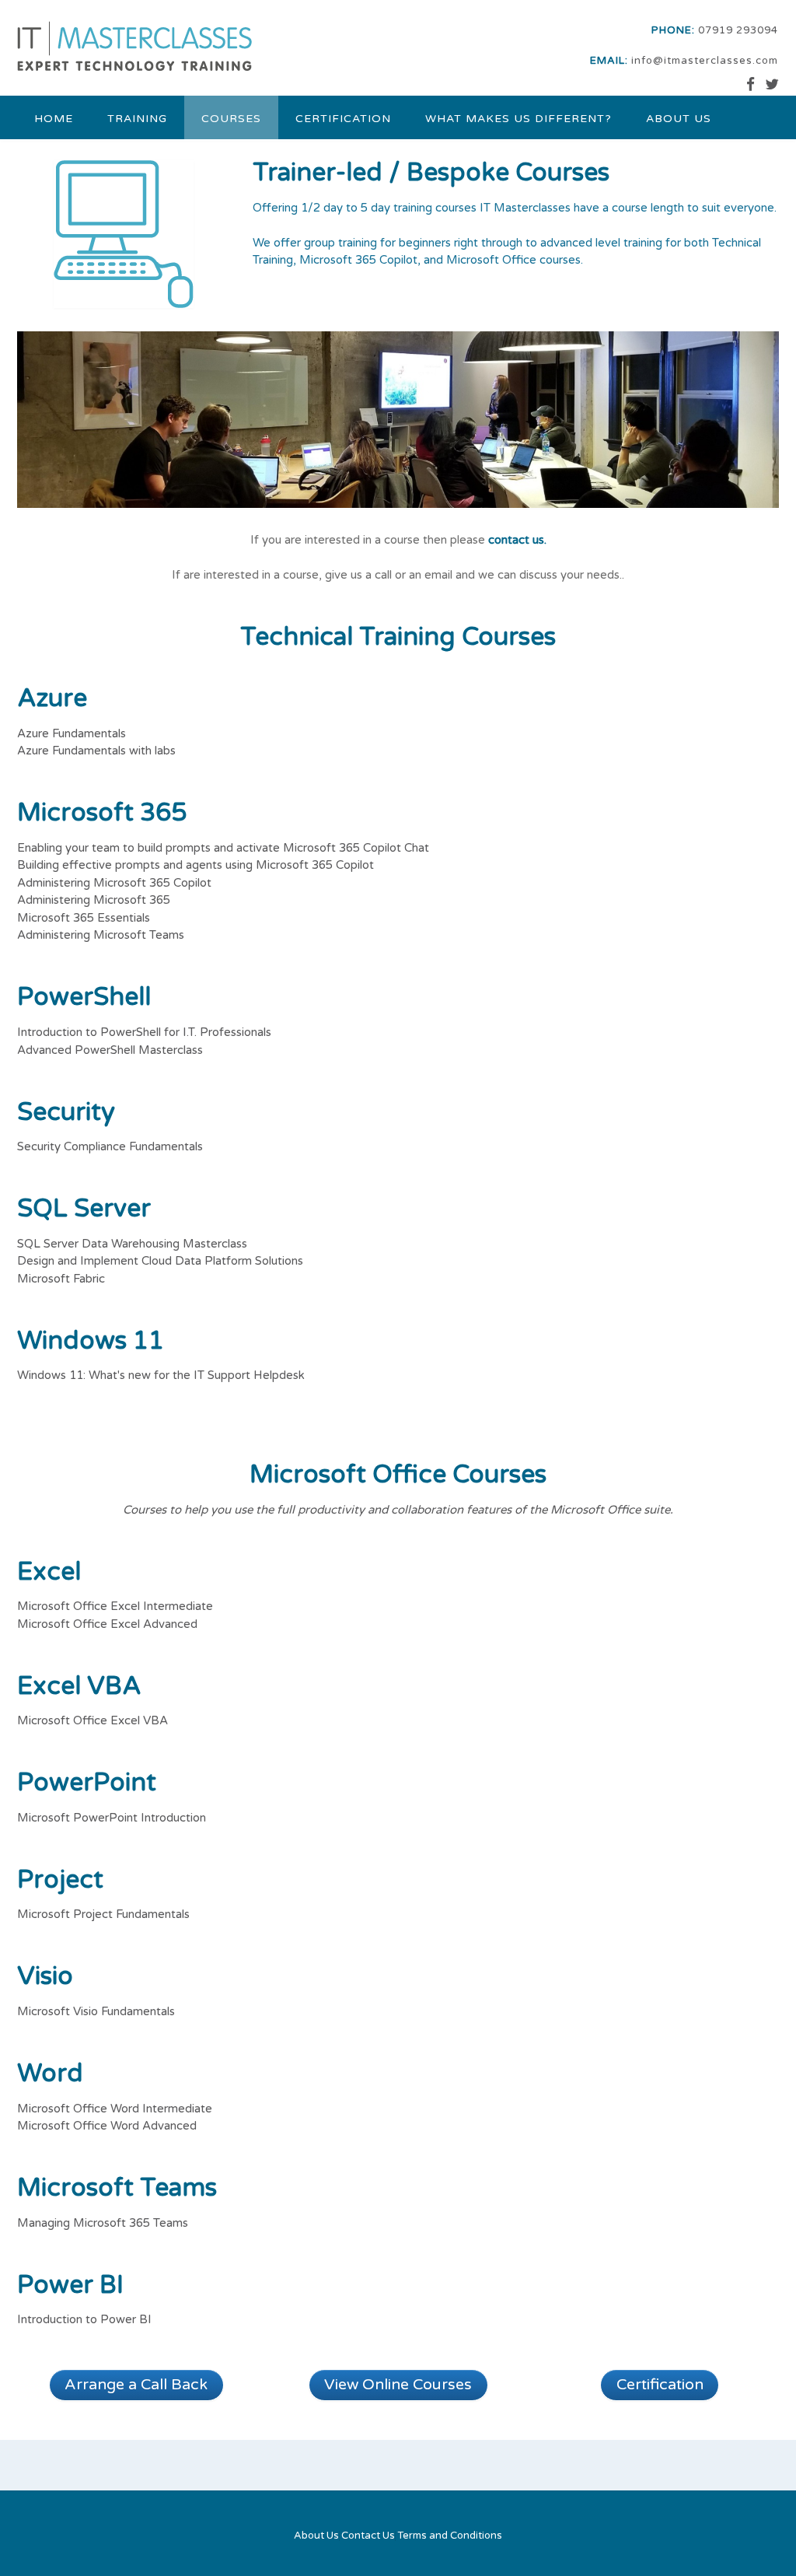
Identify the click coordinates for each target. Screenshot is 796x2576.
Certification (343, 119)
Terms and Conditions (450, 2536)
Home (54, 119)
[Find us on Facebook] (751, 85)
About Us (679, 119)
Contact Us (368, 2536)
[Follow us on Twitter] (772, 85)
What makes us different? (518, 119)
